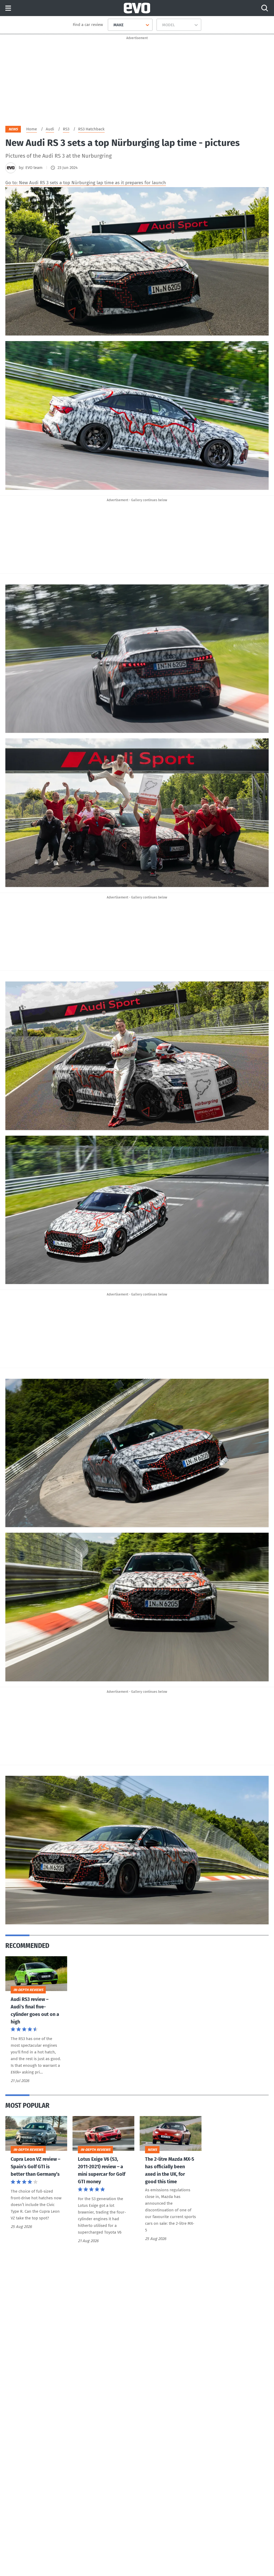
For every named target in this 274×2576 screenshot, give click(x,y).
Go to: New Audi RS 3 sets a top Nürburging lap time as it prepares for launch (86, 183)
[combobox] (111, 25)
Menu (8, 8)
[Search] (265, 8)
